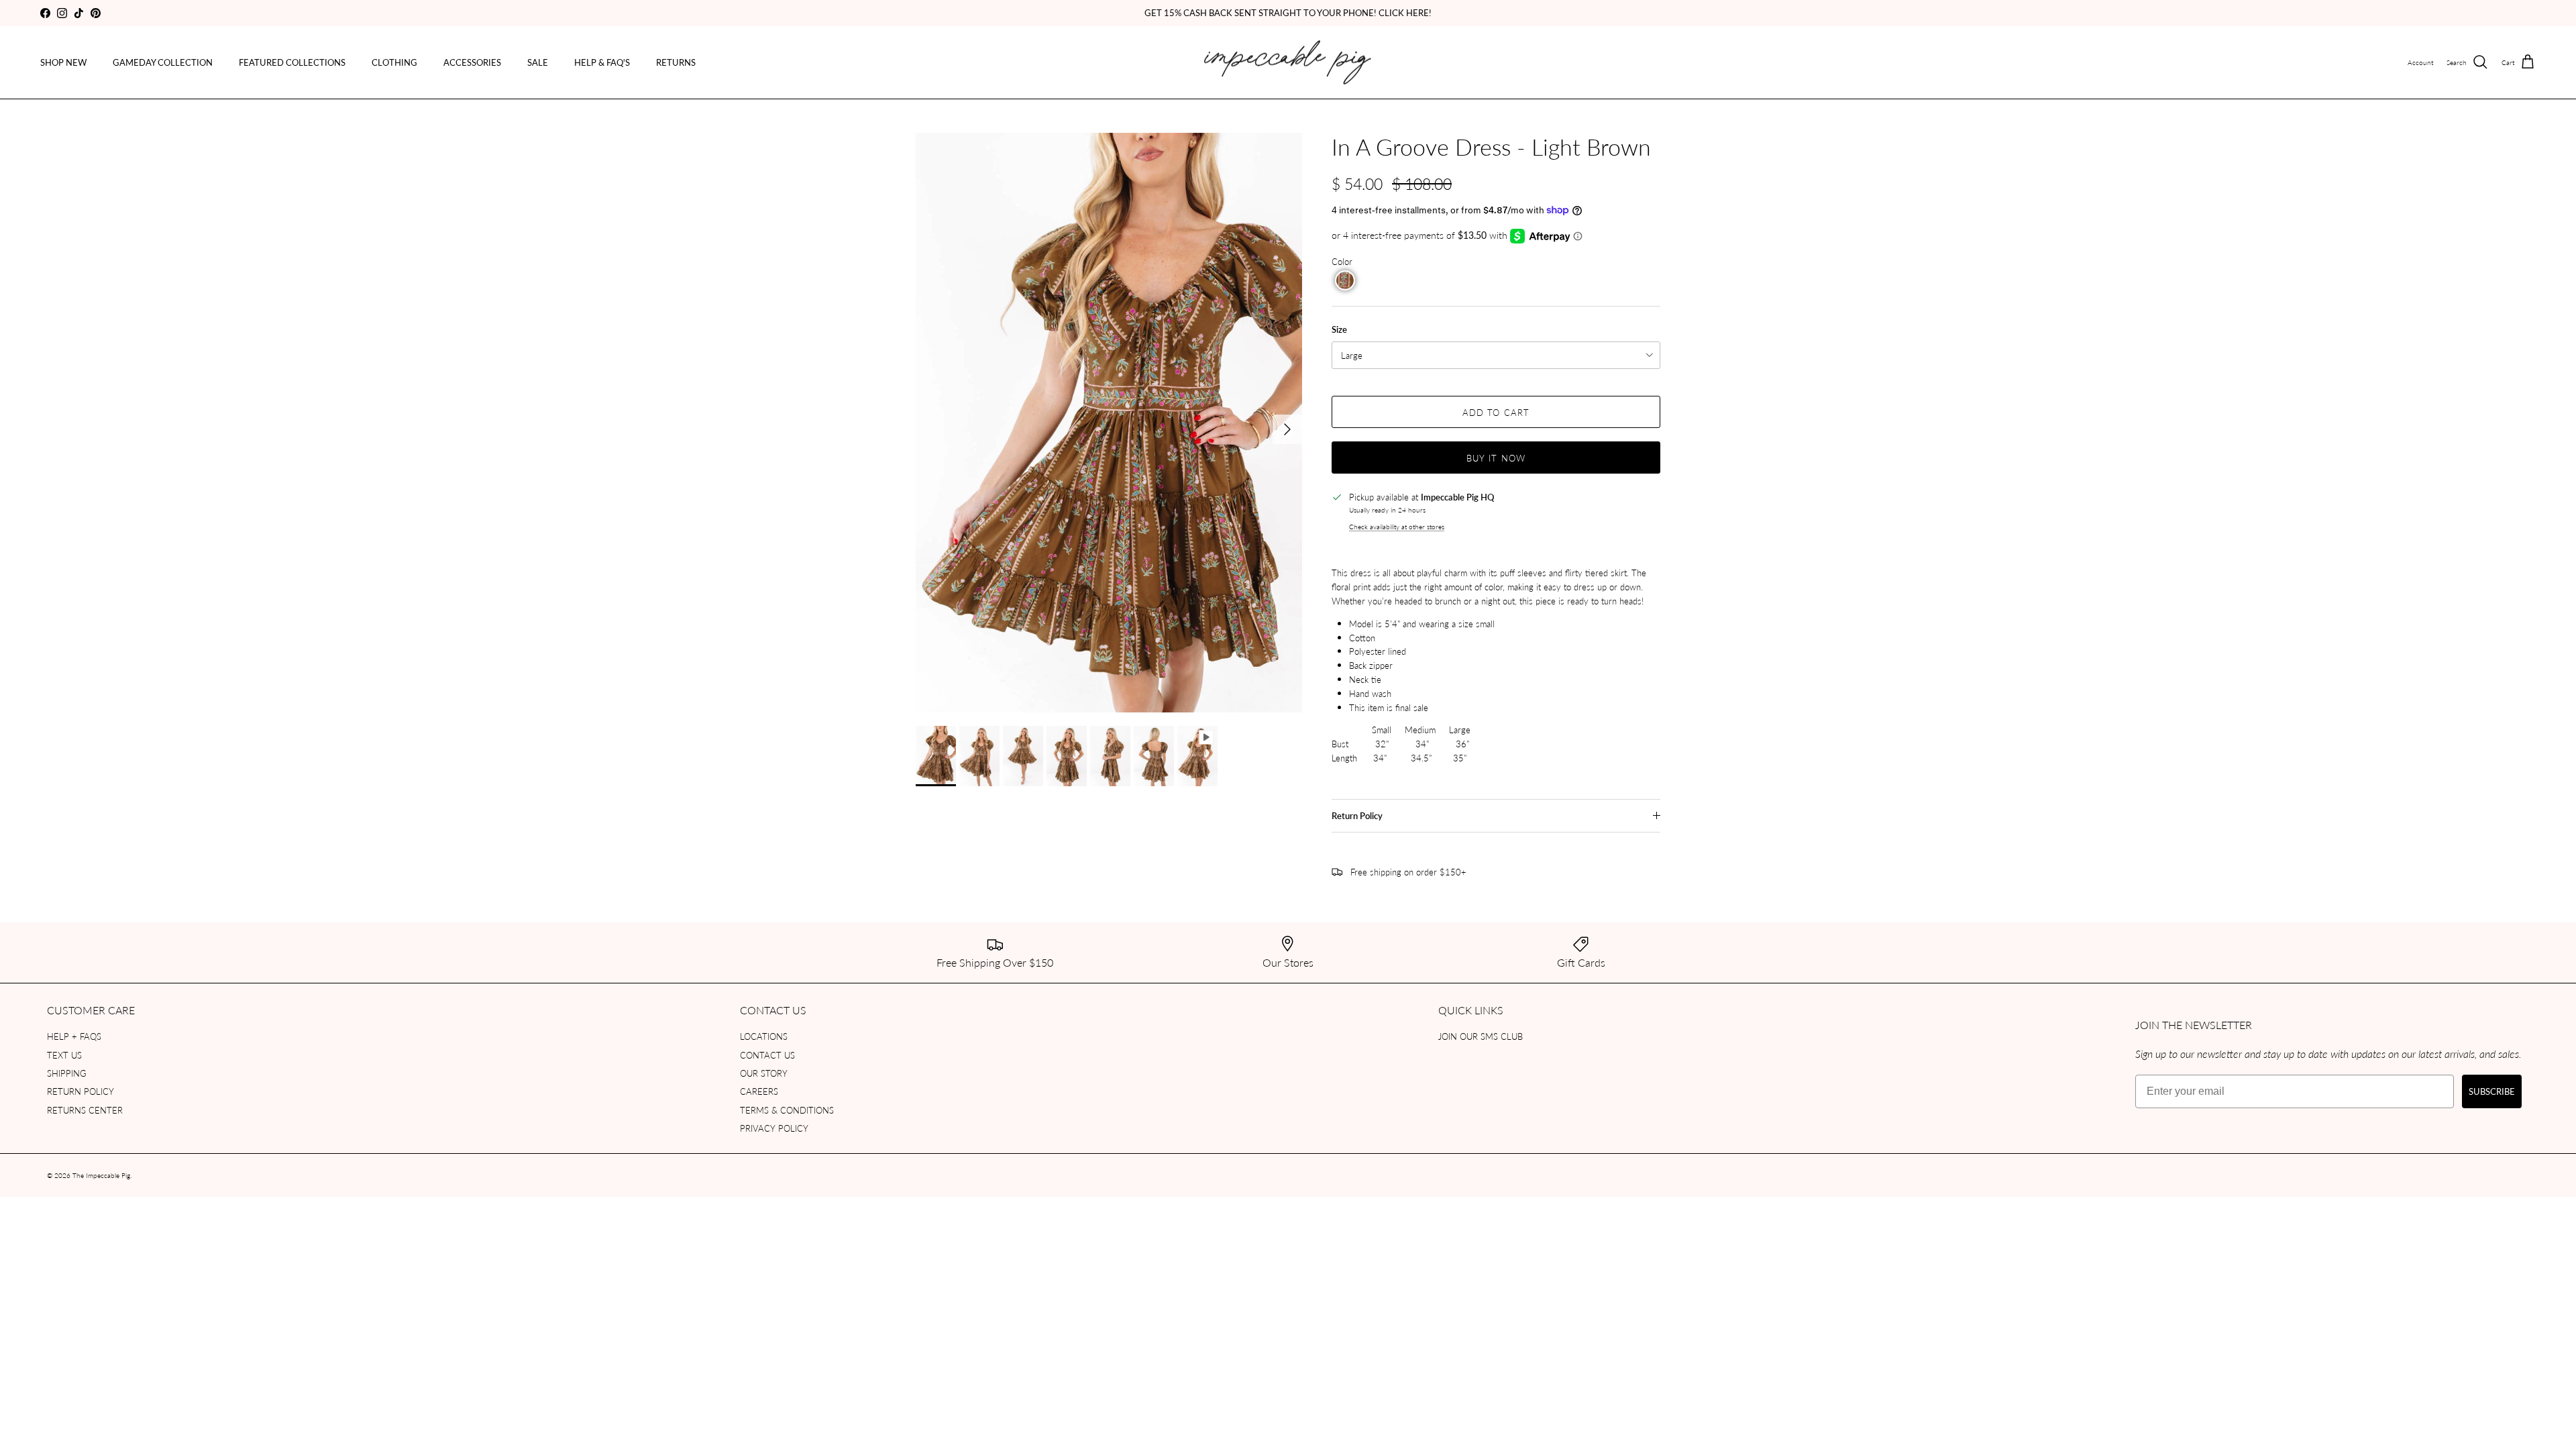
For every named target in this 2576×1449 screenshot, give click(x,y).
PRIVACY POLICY (774, 1128)
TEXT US (64, 1055)
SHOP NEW (63, 62)
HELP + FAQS (74, 1036)
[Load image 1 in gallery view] (1109, 423)
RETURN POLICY (80, 1091)
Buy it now (1496, 458)
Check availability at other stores (1397, 526)
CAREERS (759, 1091)
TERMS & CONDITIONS (787, 1110)
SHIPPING (67, 1073)
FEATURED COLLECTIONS (292, 62)
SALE (538, 62)
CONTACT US (767, 1055)
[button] (1345, 280)
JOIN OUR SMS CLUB (1481, 1036)
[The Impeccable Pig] (1288, 63)
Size (1339, 329)
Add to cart (1496, 412)
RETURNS (676, 62)
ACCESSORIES (472, 62)
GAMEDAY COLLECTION (163, 62)
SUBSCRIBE (2492, 1091)
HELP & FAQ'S (602, 62)
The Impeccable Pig (101, 1175)
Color (1342, 261)
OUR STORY (764, 1073)
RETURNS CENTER (85, 1110)
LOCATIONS (764, 1036)
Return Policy (1357, 816)
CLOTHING (394, 62)
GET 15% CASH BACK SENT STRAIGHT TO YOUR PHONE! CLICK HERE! (1288, 12)
